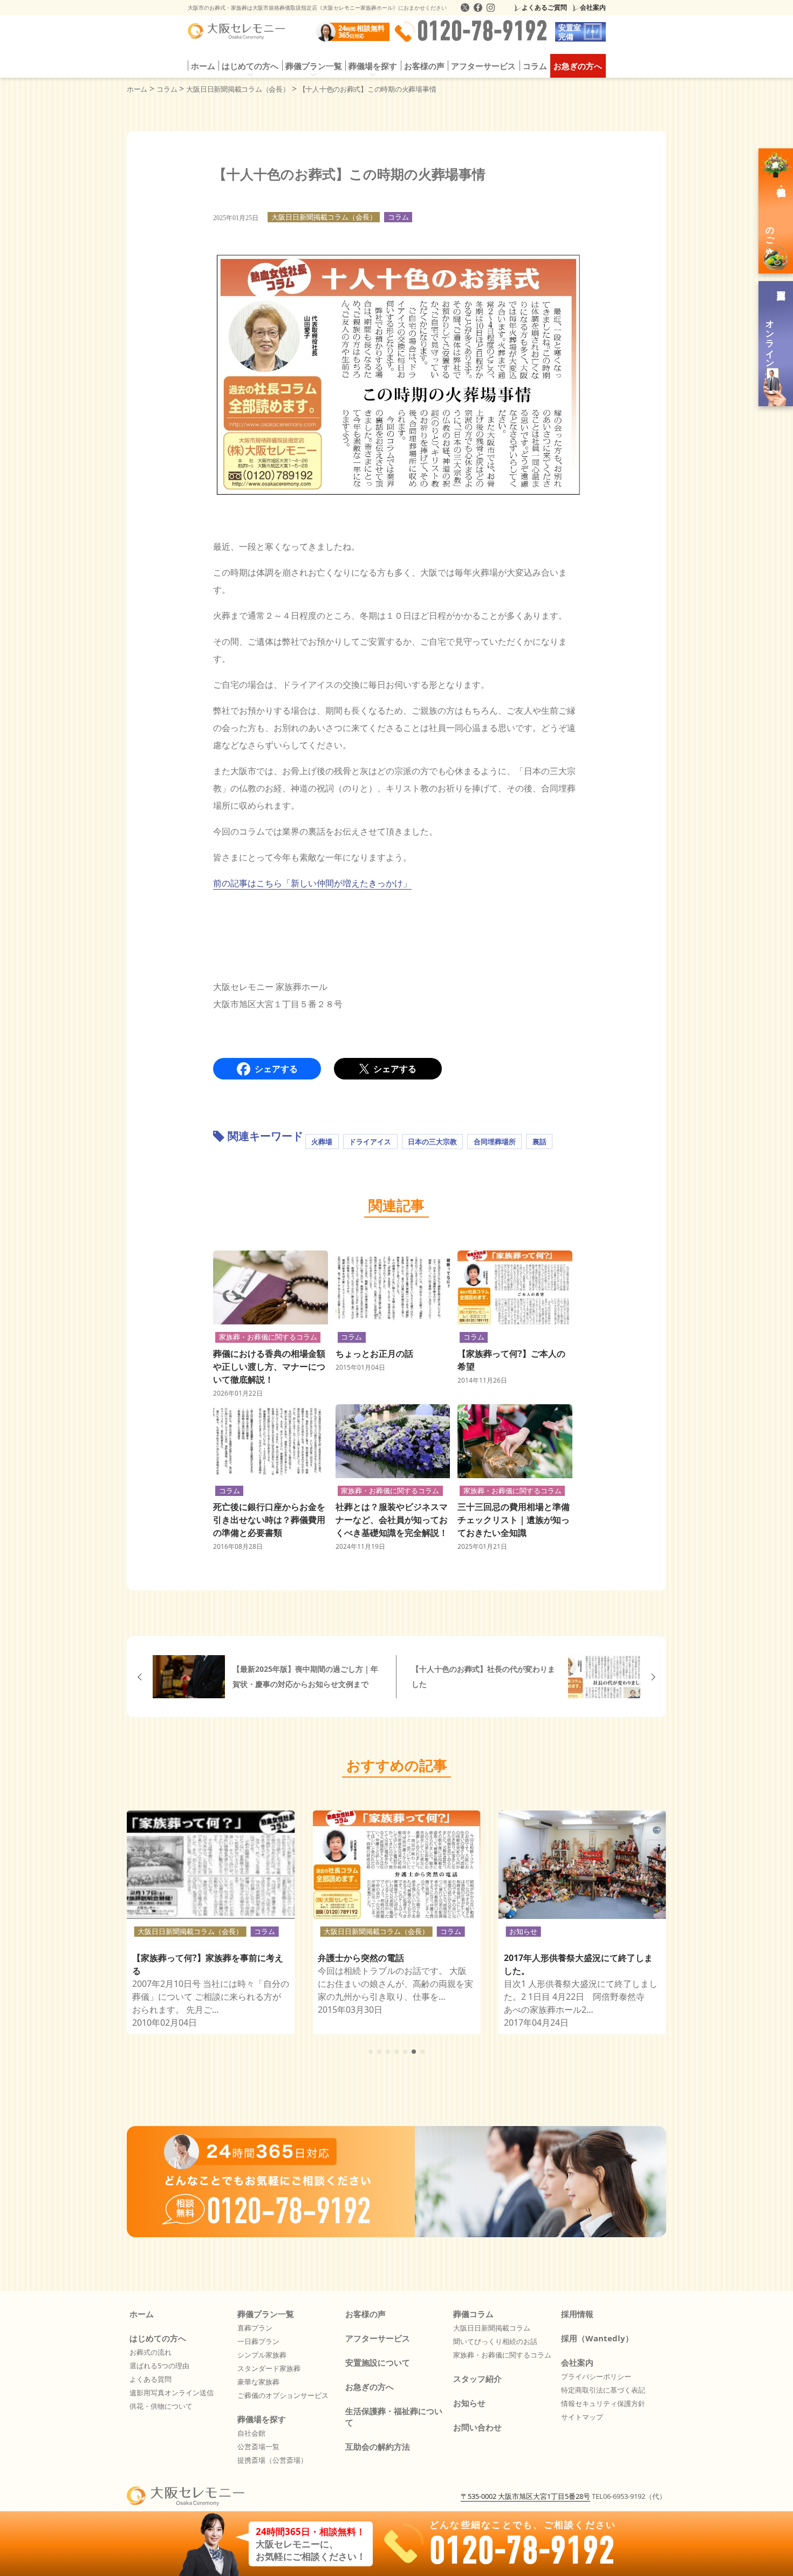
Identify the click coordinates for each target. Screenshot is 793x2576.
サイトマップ (582, 2417)
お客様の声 (424, 66)
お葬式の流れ (151, 2352)
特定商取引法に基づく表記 (603, 2390)
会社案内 (593, 7)
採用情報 (577, 2314)
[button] (371, 2052)
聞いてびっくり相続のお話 (495, 2341)
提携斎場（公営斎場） (272, 2460)
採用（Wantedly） (597, 2338)
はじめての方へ (158, 2338)
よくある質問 (151, 2379)
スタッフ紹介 (477, 2379)
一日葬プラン (258, 2341)
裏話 (539, 1142)
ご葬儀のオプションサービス (283, 2395)
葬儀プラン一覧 (266, 2314)
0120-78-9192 (482, 32)
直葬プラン (255, 2328)
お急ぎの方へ (578, 66)
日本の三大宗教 (432, 1142)
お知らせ (523, 1931)
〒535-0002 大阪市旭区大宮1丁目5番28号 (525, 2496)
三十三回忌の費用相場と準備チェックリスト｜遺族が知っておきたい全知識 (514, 1520)
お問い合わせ (477, 2427)
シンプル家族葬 (262, 2355)
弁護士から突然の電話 (361, 1958)
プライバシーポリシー (596, 2376)
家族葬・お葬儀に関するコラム (268, 1337)
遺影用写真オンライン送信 (172, 2393)
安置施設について (378, 2362)
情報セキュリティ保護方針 (603, 2403)
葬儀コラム (473, 2314)
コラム (535, 66)
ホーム (203, 66)
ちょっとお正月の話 (374, 1354)
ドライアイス (370, 1142)
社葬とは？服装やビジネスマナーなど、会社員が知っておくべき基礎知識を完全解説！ (392, 1520)
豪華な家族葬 (258, 2382)
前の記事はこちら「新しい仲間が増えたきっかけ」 (312, 883)
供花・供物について (161, 2406)
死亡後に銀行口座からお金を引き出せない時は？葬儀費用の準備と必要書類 (269, 1520)
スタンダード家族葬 (269, 2368)
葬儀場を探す (262, 2419)
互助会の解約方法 (378, 2447)
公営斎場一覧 (258, 2447)
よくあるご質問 (544, 7)
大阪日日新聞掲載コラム (492, 2328)
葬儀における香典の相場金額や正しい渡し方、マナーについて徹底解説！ (269, 1366)
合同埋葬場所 (495, 1142)
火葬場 (322, 1142)
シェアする (276, 1069)
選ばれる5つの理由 (159, 2366)
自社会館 (251, 2433)
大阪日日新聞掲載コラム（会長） (324, 217)
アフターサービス (483, 66)
